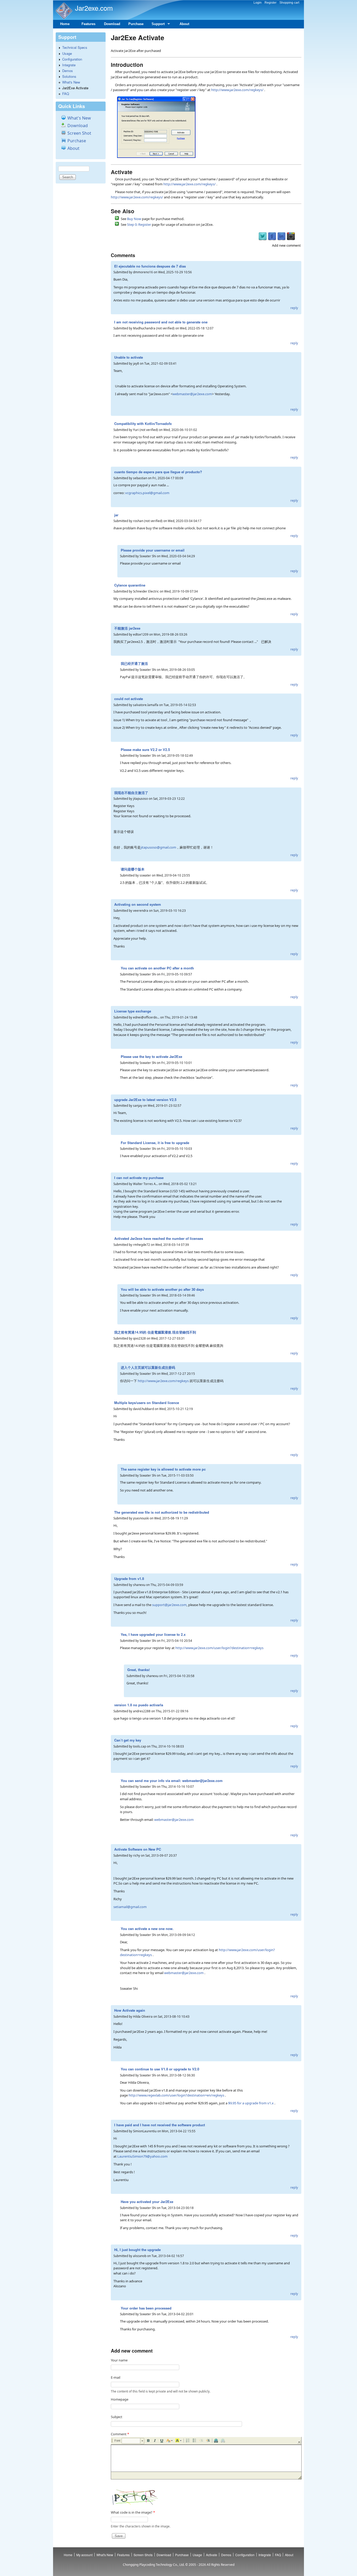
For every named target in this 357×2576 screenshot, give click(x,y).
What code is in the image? (133, 2512)
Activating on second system (138, 904)
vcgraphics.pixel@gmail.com (147, 493)
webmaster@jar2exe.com (192, 394)
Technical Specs (75, 47)
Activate (212, 2555)
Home (65, 24)
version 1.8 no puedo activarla (139, 1705)
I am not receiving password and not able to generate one (161, 322)
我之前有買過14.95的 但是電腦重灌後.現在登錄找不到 (155, 1332)
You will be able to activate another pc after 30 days (162, 1289)
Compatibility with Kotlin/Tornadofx (143, 424)
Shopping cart (289, 3)
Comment (120, 2434)
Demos (68, 71)
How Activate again (130, 2010)
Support (156, 25)
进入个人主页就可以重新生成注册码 (148, 1367)
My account (84, 2555)
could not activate (129, 699)
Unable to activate (129, 357)
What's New (71, 82)
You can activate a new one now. (147, 1929)
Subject (117, 2417)
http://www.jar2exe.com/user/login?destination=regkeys (219, 1648)
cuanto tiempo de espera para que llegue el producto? (158, 472)
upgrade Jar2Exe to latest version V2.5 (145, 1100)
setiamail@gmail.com (130, 1907)
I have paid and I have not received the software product (160, 2125)
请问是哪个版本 (133, 869)
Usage (67, 53)
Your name (119, 2360)
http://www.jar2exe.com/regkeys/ (237, 90)
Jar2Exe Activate (75, 88)
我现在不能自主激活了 (131, 793)
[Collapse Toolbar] (299, 2442)
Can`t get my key (128, 1740)
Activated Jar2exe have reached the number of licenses (159, 1238)
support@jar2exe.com (169, 1605)
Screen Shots (143, 2555)
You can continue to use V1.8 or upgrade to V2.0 (160, 2069)
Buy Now (134, 219)
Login (258, 3)
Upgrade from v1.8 (129, 1579)
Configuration (72, 59)
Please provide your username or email (153, 550)
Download (112, 24)
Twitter (263, 236)
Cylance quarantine (130, 585)
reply (294, 308)
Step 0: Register (139, 224)
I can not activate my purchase (139, 1178)
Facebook (272, 236)
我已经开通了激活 (134, 663)
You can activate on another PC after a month (157, 968)
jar (116, 515)
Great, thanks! (139, 1670)
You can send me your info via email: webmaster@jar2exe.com (172, 1781)
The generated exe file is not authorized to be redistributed (162, 1512)
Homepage (120, 2399)
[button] (133, 2441)
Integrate (69, 65)
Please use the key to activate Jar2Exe (151, 1056)
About (184, 24)
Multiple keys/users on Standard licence (147, 1403)
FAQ (66, 94)
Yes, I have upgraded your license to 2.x (153, 1634)
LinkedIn (281, 236)
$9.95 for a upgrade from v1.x (251, 2103)
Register (270, 3)
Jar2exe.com (94, 8)
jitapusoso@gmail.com (158, 847)
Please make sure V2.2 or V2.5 (145, 750)
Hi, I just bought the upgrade (137, 2250)
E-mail (116, 2377)
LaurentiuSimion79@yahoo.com (142, 2156)
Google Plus (291, 236)
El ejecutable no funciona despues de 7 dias (150, 266)
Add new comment (286, 245)
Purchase (136, 24)
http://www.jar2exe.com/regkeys (163, 1381)
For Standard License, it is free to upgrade (155, 1143)
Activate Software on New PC (138, 1849)
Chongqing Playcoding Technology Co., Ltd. (154, 2565)
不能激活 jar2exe (127, 628)
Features (88, 24)
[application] (206, 2458)
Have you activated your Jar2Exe (147, 2202)
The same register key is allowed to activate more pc (163, 1469)
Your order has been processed (146, 2308)
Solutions (69, 76)
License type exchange (133, 1011)
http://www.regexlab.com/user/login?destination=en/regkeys (176, 2095)
